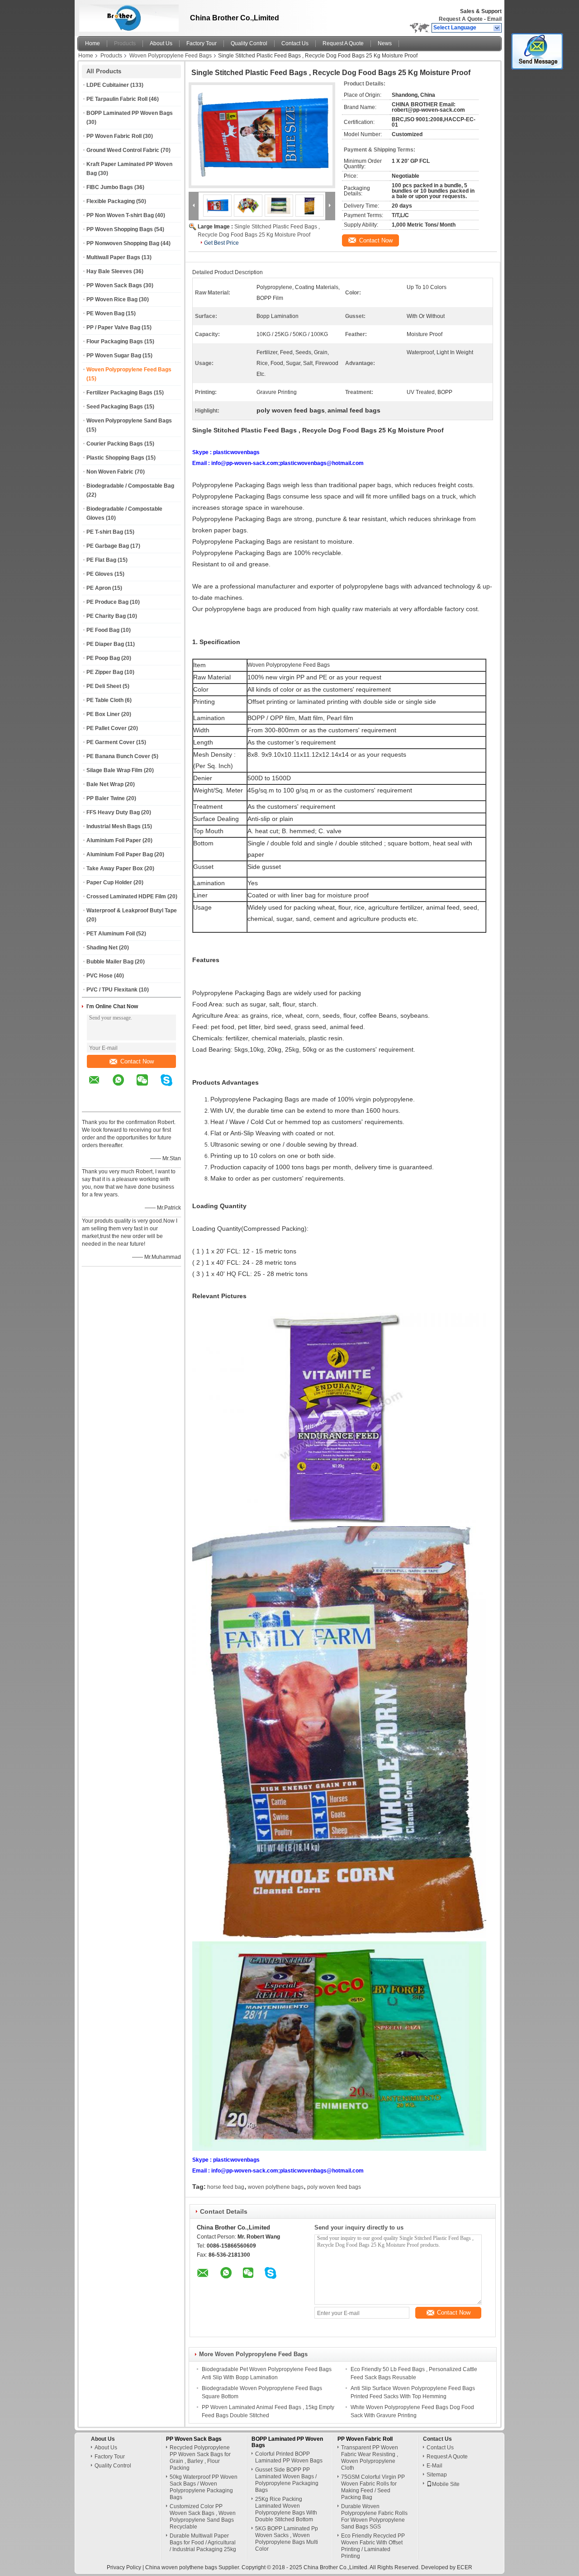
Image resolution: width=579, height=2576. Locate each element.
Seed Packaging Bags (115, 407)
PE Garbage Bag (108, 546)
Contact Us (295, 43)
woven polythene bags (276, 2187)
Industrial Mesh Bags (114, 826)
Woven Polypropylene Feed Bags (171, 56)
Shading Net (102, 948)
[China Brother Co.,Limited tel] (94, 1104)
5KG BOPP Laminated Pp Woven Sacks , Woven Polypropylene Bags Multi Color (287, 2539)
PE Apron (99, 588)
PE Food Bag (103, 630)
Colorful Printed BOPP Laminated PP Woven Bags (289, 2457)
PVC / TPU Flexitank (112, 990)
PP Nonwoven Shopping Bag (123, 243)
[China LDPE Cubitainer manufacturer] (127, 16)
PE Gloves (100, 574)
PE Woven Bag (105, 313)
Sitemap (437, 2475)
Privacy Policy (124, 2567)
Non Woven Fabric (110, 472)
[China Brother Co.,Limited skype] (172, 1086)
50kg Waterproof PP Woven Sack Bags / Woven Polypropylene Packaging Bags (204, 2487)
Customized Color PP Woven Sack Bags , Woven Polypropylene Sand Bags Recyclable (203, 2517)
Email (494, 19)
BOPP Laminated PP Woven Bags (130, 113)
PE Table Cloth (105, 700)
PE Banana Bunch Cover (118, 756)
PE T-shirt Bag (105, 532)
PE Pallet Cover (107, 728)
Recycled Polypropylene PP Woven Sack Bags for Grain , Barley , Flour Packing (200, 2458)
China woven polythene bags (181, 2567)
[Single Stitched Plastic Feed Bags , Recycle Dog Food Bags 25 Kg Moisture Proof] (262, 135)
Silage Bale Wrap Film (114, 770)
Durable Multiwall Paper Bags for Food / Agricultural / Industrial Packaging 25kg (203, 2543)
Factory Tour (202, 43)
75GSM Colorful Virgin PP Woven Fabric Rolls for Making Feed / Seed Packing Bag (373, 2487)
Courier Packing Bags (115, 444)
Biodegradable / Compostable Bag (130, 486)
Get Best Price (221, 243)
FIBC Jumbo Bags (110, 187)
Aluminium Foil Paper (114, 840)
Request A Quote (461, 19)
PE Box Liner (103, 714)
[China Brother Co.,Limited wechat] (148, 1086)
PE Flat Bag (101, 560)
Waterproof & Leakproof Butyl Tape (132, 911)
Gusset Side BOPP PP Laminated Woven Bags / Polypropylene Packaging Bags (287, 2480)
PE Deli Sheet (104, 686)
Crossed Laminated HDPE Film (126, 897)
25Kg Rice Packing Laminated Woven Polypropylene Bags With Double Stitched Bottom (286, 2509)
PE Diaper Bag (105, 644)
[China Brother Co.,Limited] (497, 28)
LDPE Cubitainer (108, 85)
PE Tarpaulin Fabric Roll (117, 99)
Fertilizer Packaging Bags (119, 393)
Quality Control (249, 43)
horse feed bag (226, 2187)
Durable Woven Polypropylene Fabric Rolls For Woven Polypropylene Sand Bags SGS (374, 2517)
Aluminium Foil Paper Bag (120, 854)
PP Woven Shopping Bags (120, 229)
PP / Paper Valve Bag (113, 327)
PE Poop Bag (103, 658)
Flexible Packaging (111, 201)
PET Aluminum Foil (111, 934)
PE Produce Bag (107, 602)
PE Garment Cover (111, 742)
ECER (465, 2567)
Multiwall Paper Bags (113, 257)
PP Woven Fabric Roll (114, 136)
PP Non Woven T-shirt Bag (120, 215)
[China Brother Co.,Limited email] (100, 1086)
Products (125, 43)
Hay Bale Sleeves (109, 271)
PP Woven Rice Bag (112, 299)
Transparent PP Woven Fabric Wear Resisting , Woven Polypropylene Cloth (370, 2458)
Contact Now (137, 1061)
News (385, 43)
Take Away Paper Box (115, 868)
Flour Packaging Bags (115, 342)
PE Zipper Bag (105, 672)
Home (93, 43)
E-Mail (434, 2466)
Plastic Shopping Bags (115, 458)
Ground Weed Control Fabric (123, 150)
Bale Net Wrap (105, 784)
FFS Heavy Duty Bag (113, 812)
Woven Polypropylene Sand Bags (129, 421)
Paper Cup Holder (109, 882)
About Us (161, 43)
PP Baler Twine (106, 798)
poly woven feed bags (334, 2187)
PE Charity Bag (106, 616)
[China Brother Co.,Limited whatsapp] (124, 1086)
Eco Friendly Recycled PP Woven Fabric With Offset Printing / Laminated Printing (373, 2546)
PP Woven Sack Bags (114, 285)
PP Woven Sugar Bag (114, 356)
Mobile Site (446, 2484)
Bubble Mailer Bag (110, 962)
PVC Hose (100, 976)
